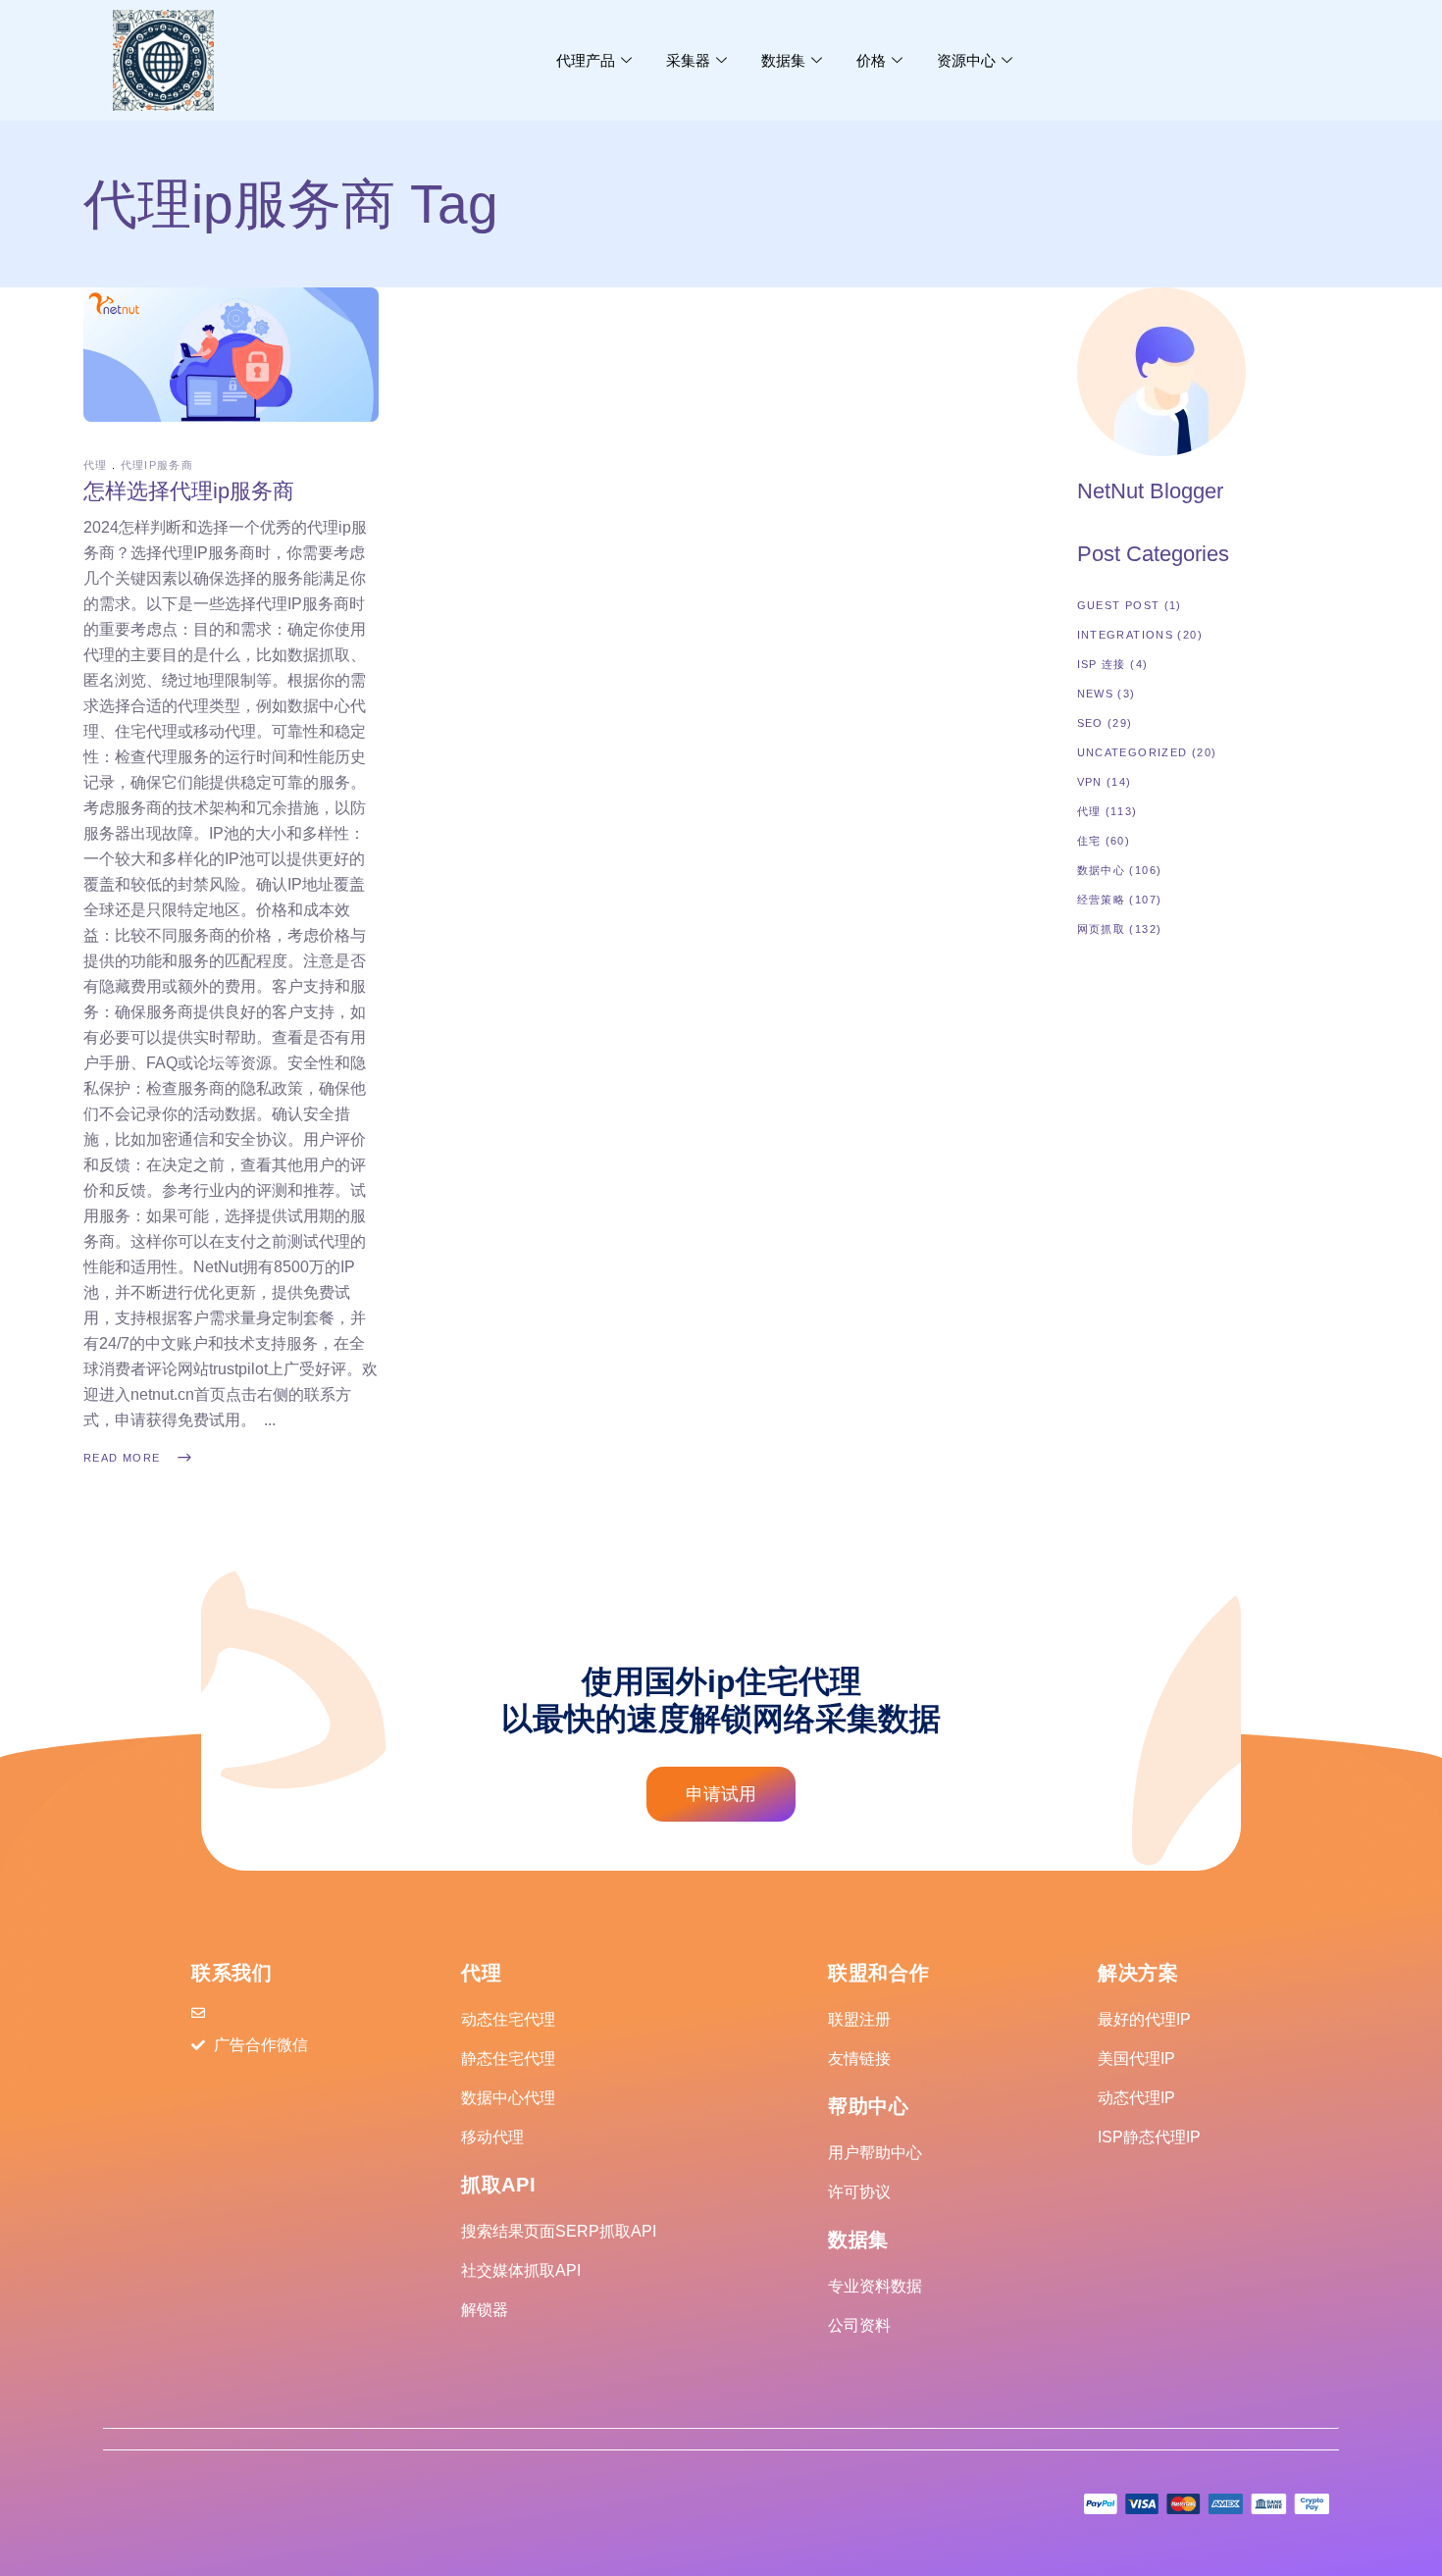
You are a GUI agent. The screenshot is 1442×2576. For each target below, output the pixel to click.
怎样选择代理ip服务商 (189, 491)
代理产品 (586, 60)
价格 (871, 60)
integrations (1126, 635)
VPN (1090, 782)
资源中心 (966, 60)
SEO (1090, 723)
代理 (96, 465)
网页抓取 (1102, 929)
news (1096, 694)
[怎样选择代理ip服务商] (231, 354)
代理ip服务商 (157, 465)
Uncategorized (1133, 752)
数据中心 (1102, 870)
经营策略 (1102, 900)
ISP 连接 (1102, 664)
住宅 (1089, 841)
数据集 (783, 60)
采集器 (688, 60)
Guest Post (1119, 605)
